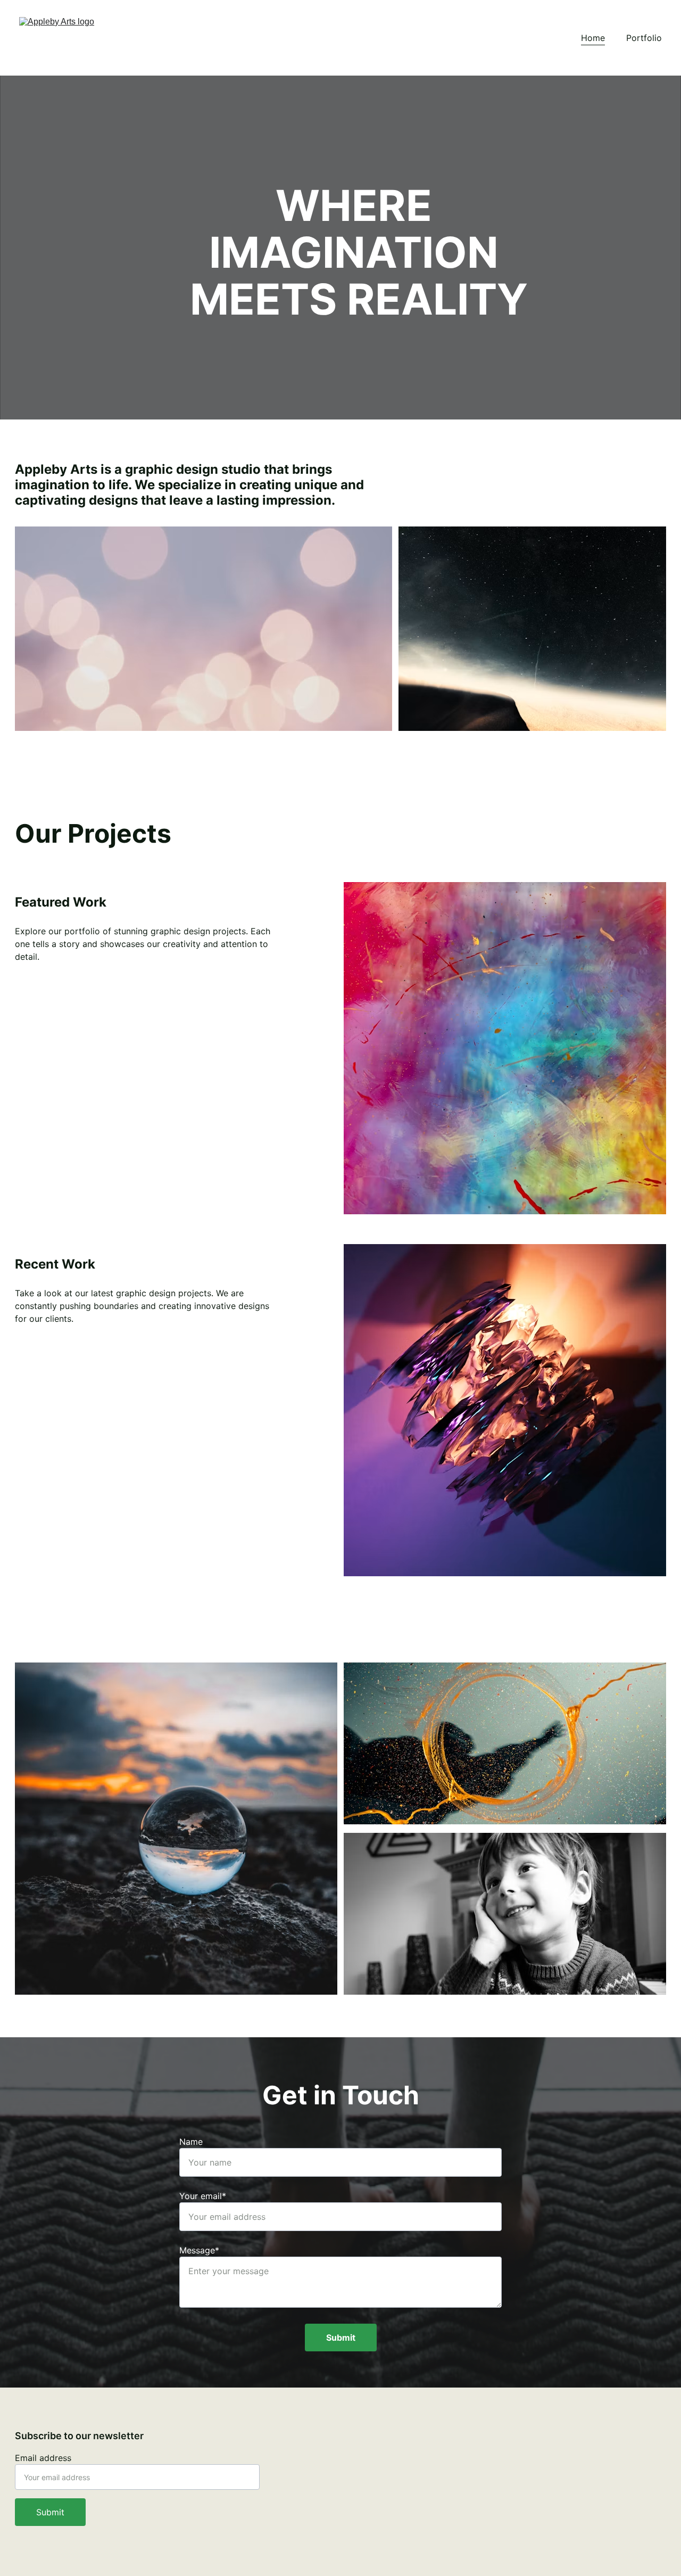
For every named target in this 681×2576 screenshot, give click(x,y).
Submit (341, 2338)
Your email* (203, 2196)
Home (593, 38)
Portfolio (644, 38)
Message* (199, 2250)
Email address (43, 2458)
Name (191, 2142)
